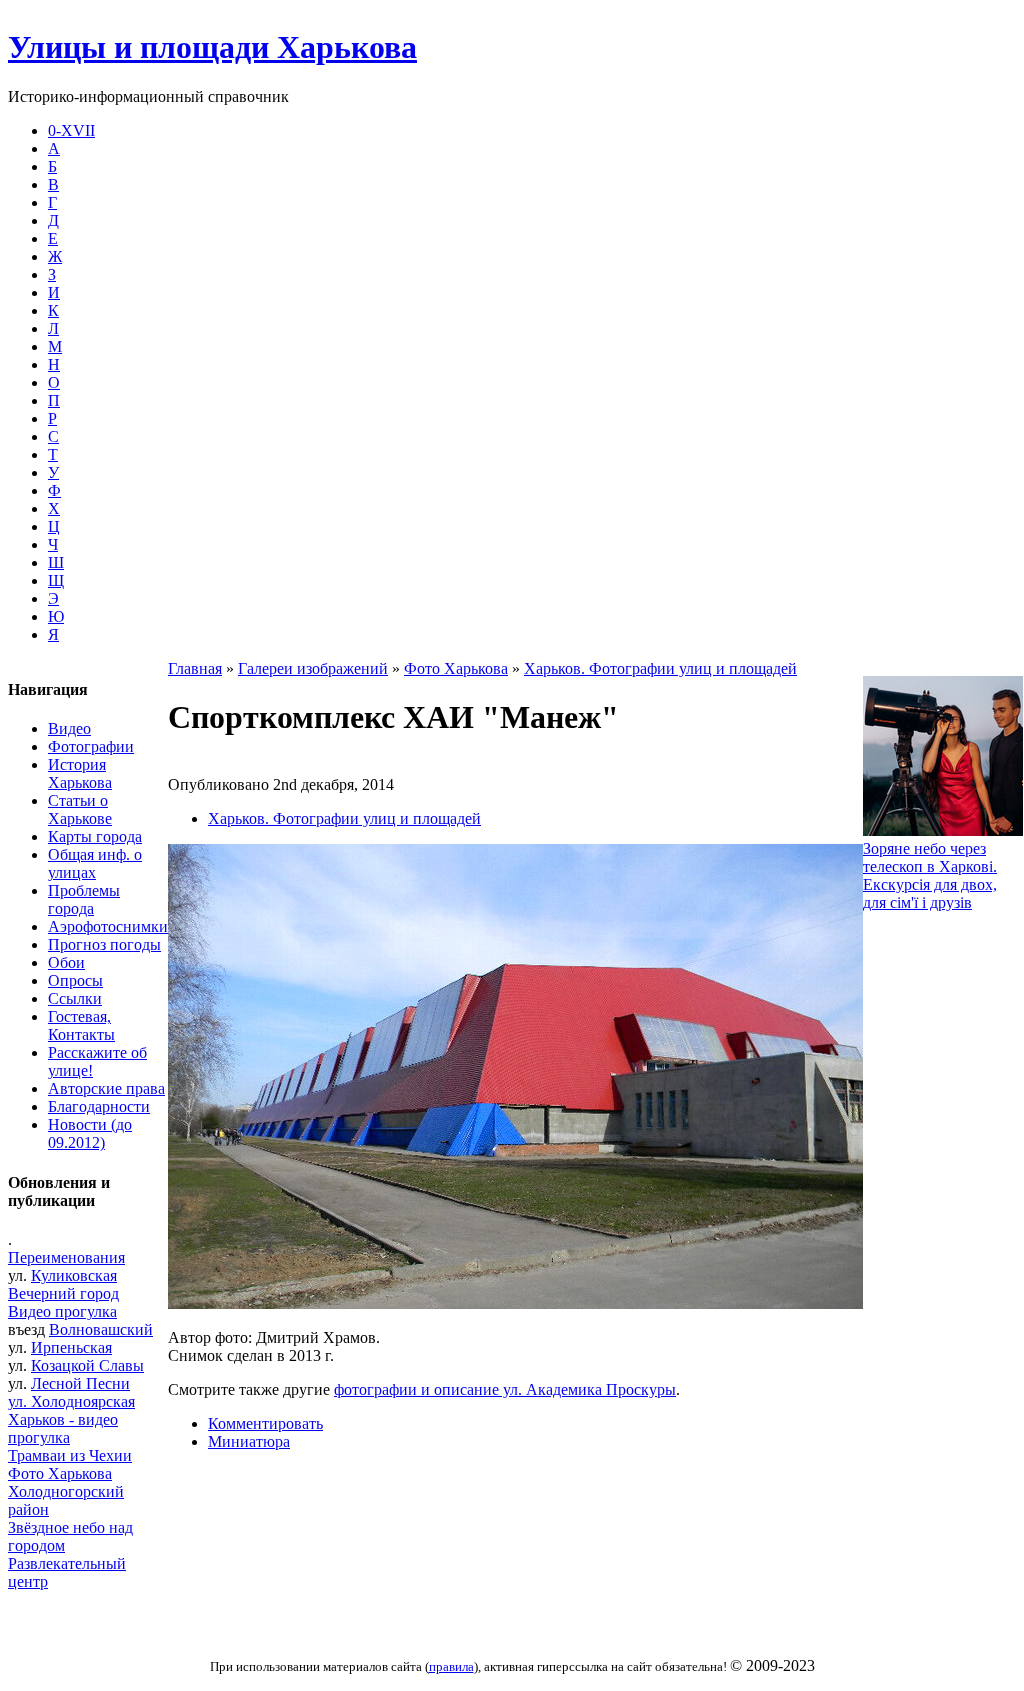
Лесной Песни (80, 1383)
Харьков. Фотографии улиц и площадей (660, 668)
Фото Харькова (60, 1473)
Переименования (66, 1257)
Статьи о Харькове (80, 809)
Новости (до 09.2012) (90, 1133)
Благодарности (99, 1106)
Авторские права (106, 1088)
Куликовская (74, 1275)
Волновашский (101, 1329)
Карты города (95, 836)
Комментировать (265, 1423)
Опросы (75, 980)
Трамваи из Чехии (70, 1455)
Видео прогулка (62, 1311)
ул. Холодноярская (71, 1401)
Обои (66, 962)
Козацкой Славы (87, 1365)
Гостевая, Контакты (81, 1025)
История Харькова (80, 773)
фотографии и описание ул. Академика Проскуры (505, 1389)
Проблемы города (84, 899)
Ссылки (75, 998)
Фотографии (91, 746)
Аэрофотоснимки (108, 926)
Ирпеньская (71, 1347)
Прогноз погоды (104, 944)
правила (451, 1666)
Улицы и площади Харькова (212, 47)
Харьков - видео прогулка (63, 1428)
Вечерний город (63, 1293)
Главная (195, 668)
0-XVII (71, 130)
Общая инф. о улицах (95, 863)
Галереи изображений (313, 668)
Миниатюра (249, 1441)
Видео (69, 728)
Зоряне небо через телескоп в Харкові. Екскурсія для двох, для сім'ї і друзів (930, 875)
